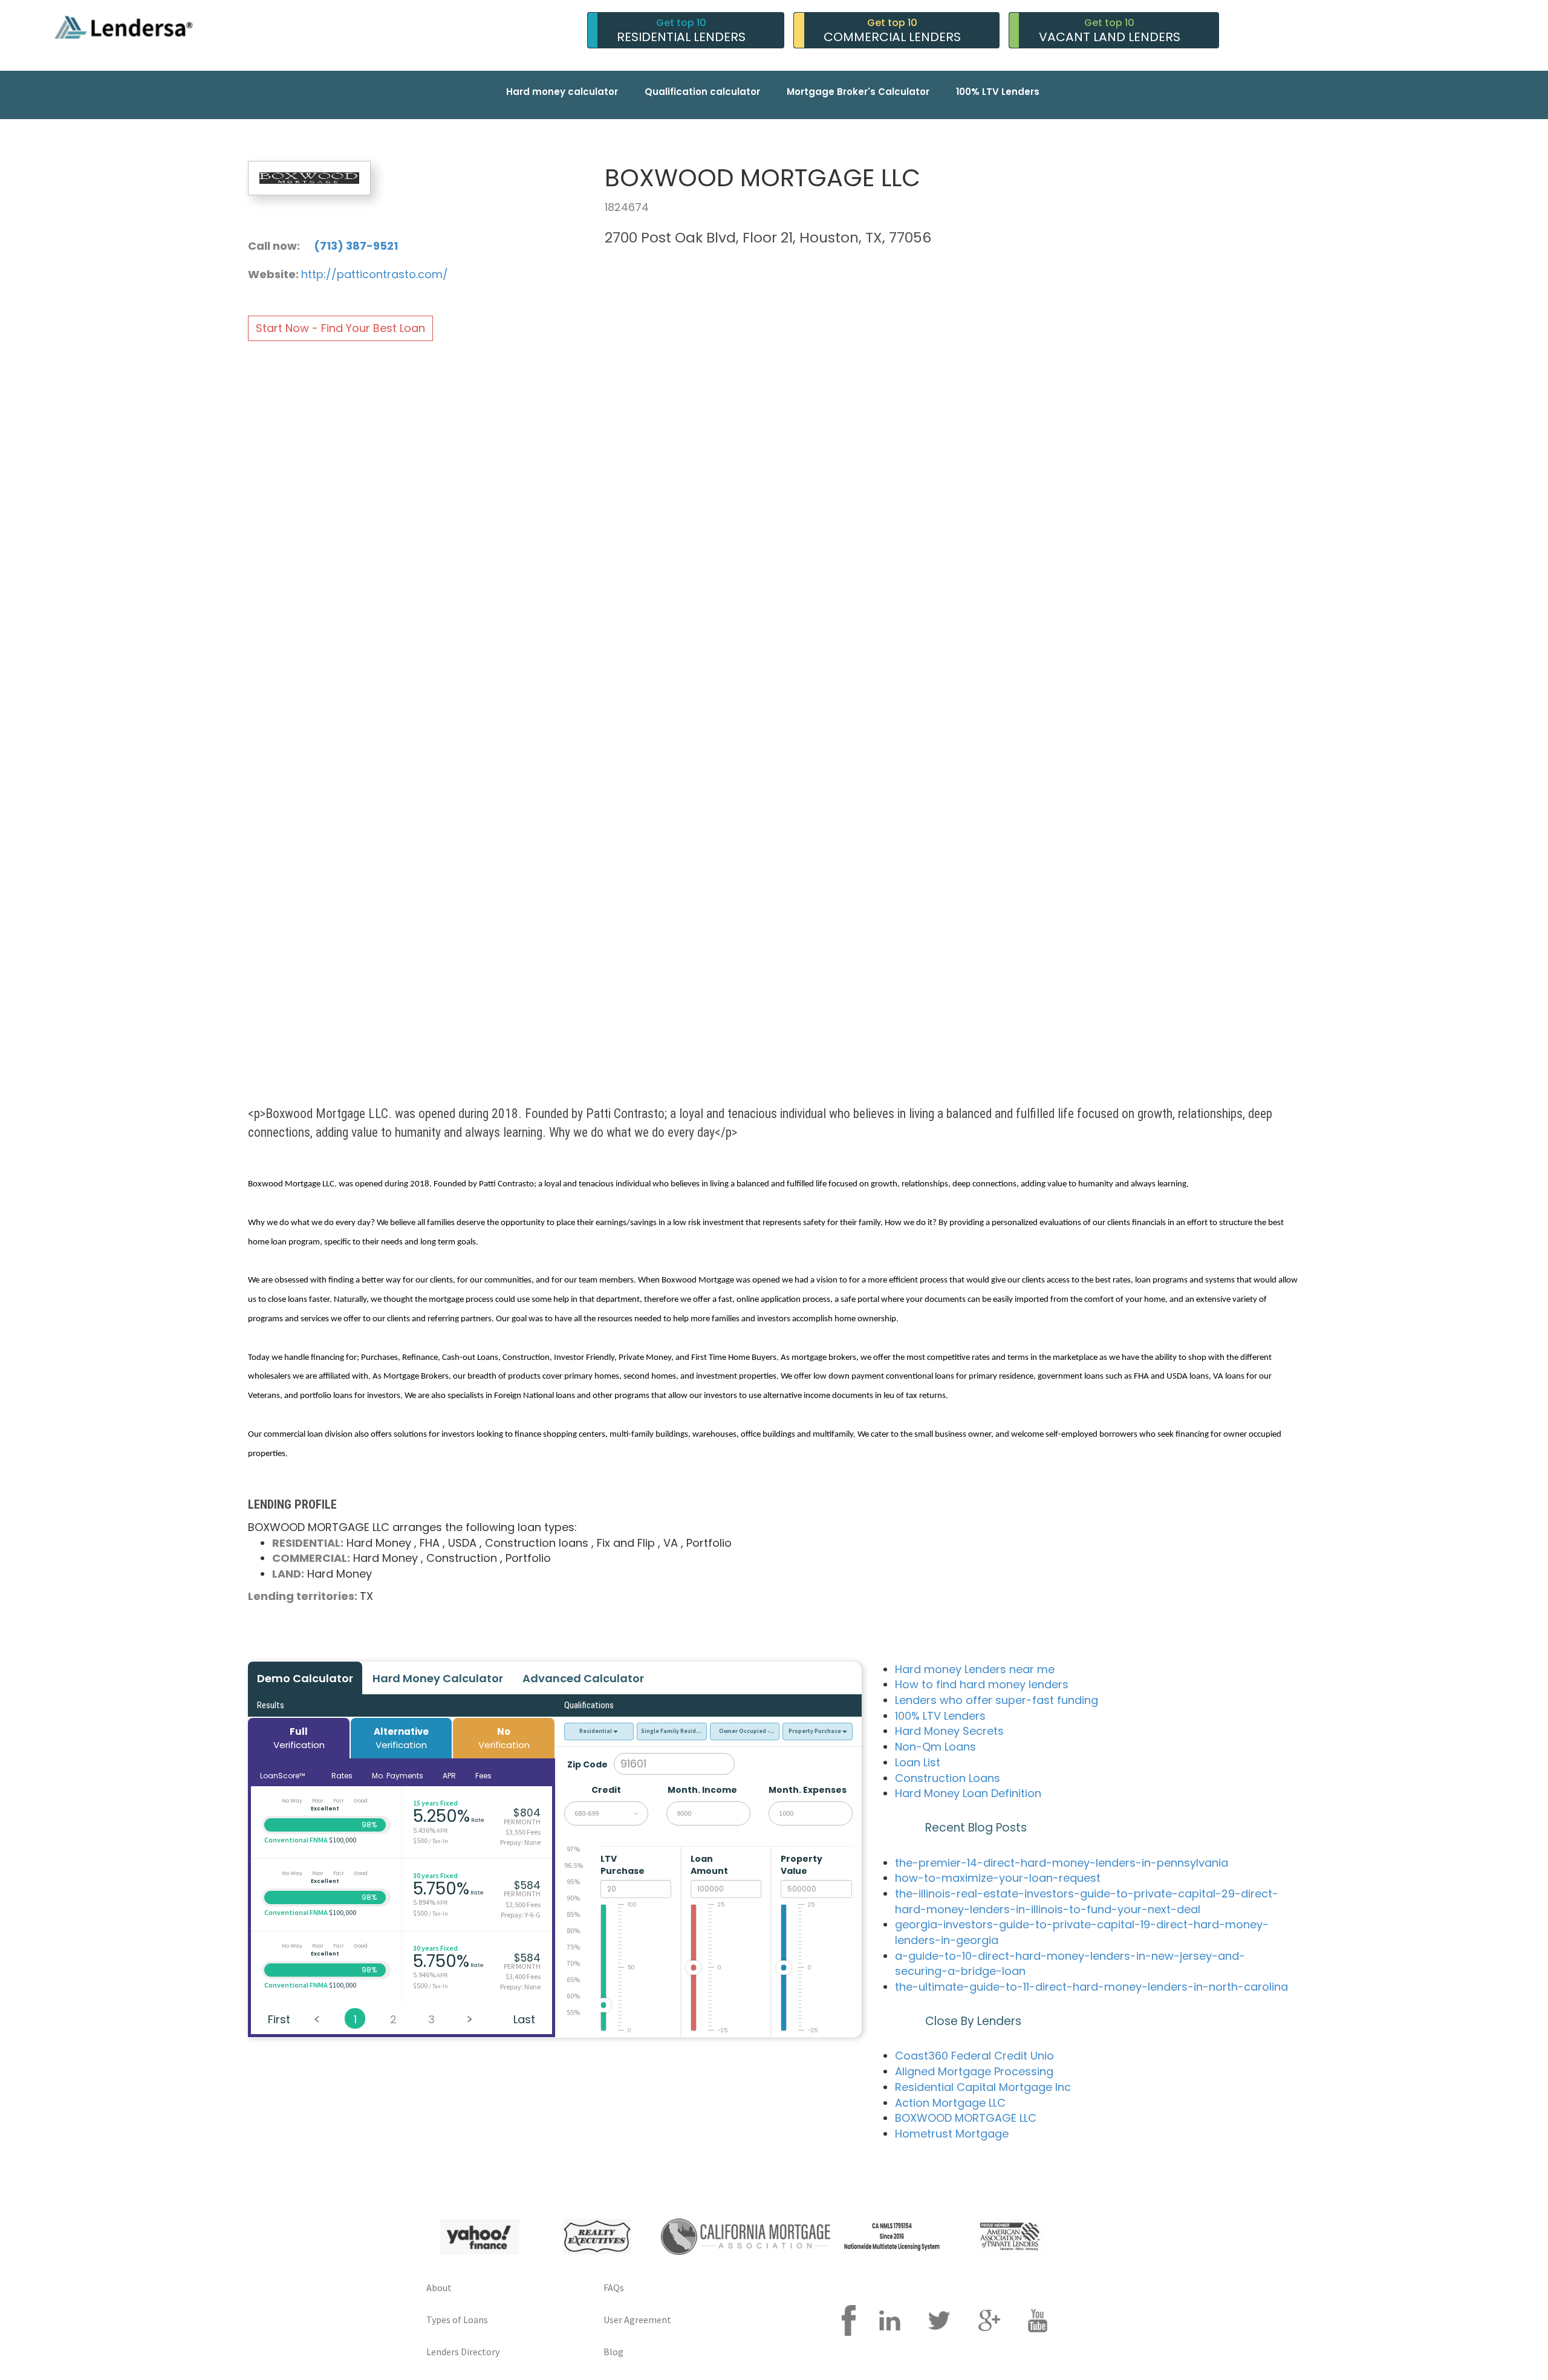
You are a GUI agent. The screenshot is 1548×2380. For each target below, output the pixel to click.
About (439, 2287)
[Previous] (317, 2018)
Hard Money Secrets (949, 1731)
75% (573, 1947)
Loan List (918, 1762)
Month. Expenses (808, 1790)
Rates (342, 1776)
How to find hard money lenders (982, 1684)
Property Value (802, 1865)
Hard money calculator (562, 92)
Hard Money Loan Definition (968, 1793)
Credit (606, 1790)
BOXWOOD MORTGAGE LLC (966, 2118)
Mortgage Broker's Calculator (858, 92)
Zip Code (587, 1764)
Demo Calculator (305, 1678)
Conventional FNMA (296, 1840)
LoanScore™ (283, 1776)
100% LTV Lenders (998, 92)
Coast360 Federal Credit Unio (974, 2056)
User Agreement (637, 2320)
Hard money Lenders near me (975, 1669)
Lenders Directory (463, 2352)
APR (449, 1776)
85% (573, 1914)
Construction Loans (948, 1778)
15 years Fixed (435, 1803)
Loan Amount (710, 1865)
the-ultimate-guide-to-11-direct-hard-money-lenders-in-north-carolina (1091, 1987)
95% (573, 1881)
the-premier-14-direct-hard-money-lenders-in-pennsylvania (1062, 1863)
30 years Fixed (435, 1875)
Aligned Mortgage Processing (974, 2071)
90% (573, 1898)
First (279, 2019)
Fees (483, 1776)
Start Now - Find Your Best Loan (340, 328)
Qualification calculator (702, 92)
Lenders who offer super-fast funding (997, 1700)
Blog (613, 2352)
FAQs (614, 2287)
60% (573, 1996)
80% (573, 1930)
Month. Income (702, 1790)
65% (573, 1979)
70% (573, 1963)
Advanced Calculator (583, 1678)
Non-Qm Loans (935, 1747)
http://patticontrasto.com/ (375, 274)
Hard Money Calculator (438, 1678)
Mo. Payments (398, 1776)
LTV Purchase (623, 1865)
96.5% (574, 1865)
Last (524, 2019)
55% (573, 2012)
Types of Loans (457, 2320)
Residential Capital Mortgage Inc (983, 2087)
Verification (299, 1738)
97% (573, 1849)
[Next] (469, 2018)
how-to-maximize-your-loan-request (998, 1878)
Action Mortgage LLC (950, 2103)
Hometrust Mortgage (952, 2134)
